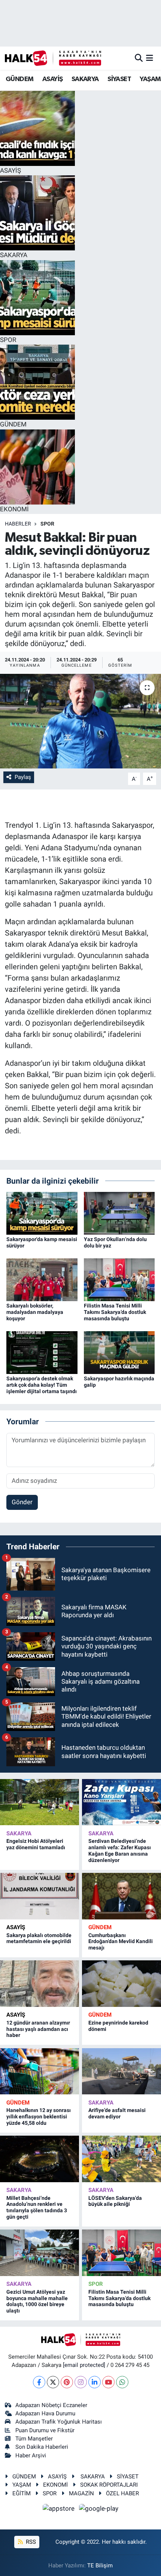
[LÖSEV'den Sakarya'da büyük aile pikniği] (121, 2159)
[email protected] (84, 2365)
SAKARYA (85, 79)
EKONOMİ (55, 2485)
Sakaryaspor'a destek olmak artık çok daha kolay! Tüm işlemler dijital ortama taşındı (42, 1385)
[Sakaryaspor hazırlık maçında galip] (119, 1352)
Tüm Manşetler (34, 2439)
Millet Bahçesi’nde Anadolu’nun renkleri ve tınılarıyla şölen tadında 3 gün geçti (37, 2207)
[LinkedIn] (95, 2382)
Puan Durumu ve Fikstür (45, 2430)
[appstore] (60, 2510)
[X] (53, 2382)
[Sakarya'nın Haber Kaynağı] (53, 58)
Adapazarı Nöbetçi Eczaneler (51, 2405)
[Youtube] (108, 2382)
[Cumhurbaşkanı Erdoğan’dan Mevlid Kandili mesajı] (121, 1896)
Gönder (22, 1502)
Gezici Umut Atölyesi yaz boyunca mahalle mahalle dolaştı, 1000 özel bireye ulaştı (37, 2301)
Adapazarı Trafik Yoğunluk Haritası (59, 2422)
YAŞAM (150, 79)
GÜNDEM (19, 79)
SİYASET (119, 79)
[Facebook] (39, 2382)
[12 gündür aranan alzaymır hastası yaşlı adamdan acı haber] (40, 1983)
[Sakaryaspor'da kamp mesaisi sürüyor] (42, 1213)
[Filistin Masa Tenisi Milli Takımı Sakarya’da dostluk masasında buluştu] (119, 1279)
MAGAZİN (81, 2493)
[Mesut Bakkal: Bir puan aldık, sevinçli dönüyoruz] (80, 721)
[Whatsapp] (122, 2382)
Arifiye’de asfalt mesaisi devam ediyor (117, 2113)
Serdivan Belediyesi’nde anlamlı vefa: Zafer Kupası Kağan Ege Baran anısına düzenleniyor (120, 1850)
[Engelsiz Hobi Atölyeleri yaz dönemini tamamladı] (40, 1802)
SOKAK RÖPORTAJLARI (109, 2485)
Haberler (18, 524)
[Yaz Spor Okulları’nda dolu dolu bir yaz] (119, 1213)
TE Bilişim (100, 2565)
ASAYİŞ (52, 79)
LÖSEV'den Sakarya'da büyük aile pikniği (115, 2201)
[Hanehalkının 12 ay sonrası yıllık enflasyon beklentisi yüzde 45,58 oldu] (40, 2071)
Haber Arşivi (31, 2455)
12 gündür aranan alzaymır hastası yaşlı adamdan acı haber (38, 2029)
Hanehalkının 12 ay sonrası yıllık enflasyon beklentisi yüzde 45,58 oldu (39, 2117)
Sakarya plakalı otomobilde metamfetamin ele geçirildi (39, 1938)
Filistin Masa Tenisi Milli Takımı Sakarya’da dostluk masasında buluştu (115, 1312)
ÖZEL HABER (122, 2493)
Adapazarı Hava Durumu (45, 2413)
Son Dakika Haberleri (42, 2447)
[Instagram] (81, 2382)
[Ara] (139, 58)
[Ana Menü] (150, 58)
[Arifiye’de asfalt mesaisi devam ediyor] (121, 2071)
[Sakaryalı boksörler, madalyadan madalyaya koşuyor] (42, 1279)
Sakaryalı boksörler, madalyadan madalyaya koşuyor (35, 1312)
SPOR (47, 524)
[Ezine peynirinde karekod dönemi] (121, 1983)
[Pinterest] (67, 2382)
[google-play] (99, 2510)
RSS (30, 2542)
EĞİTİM (22, 2493)
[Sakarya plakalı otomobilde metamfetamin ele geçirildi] (40, 1896)
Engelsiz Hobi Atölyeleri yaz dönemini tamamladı (36, 1844)
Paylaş (23, 777)
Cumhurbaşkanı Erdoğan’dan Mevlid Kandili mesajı (121, 1942)
